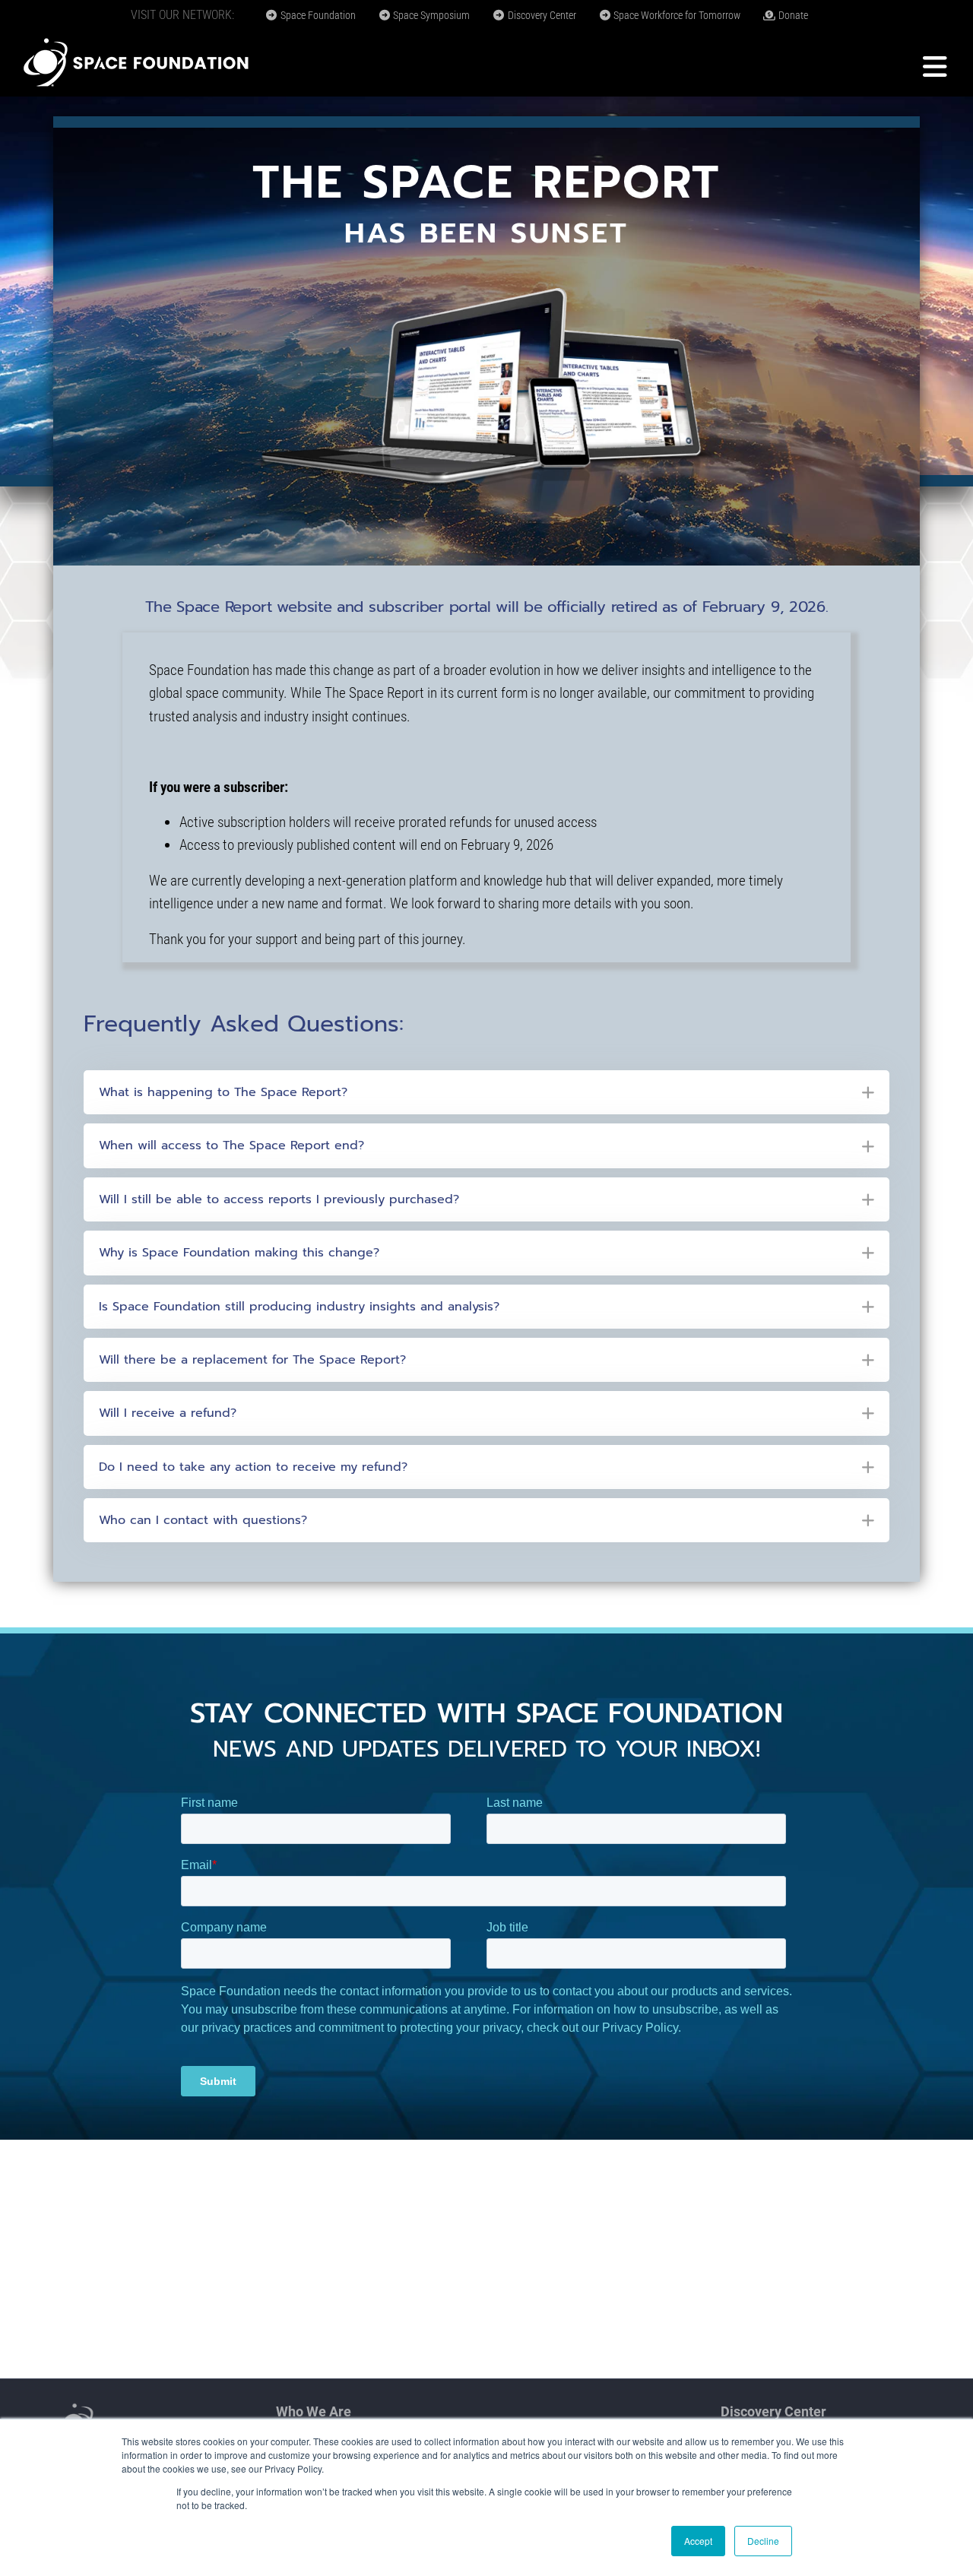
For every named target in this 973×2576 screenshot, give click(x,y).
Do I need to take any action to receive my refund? (253, 1467)
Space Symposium (430, 15)
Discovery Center (541, 15)
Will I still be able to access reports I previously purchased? (279, 1199)
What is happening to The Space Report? (223, 1092)
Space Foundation (317, 15)
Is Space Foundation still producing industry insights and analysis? (299, 1307)
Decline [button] (763, 2541)
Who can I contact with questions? (203, 1520)
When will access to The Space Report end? (231, 1145)
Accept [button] (698, 2541)
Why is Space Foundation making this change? (239, 1253)
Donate (792, 15)
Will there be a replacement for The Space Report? (252, 1360)
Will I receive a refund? (168, 1413)
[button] (486, 1092)
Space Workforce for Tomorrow (676, 15)
